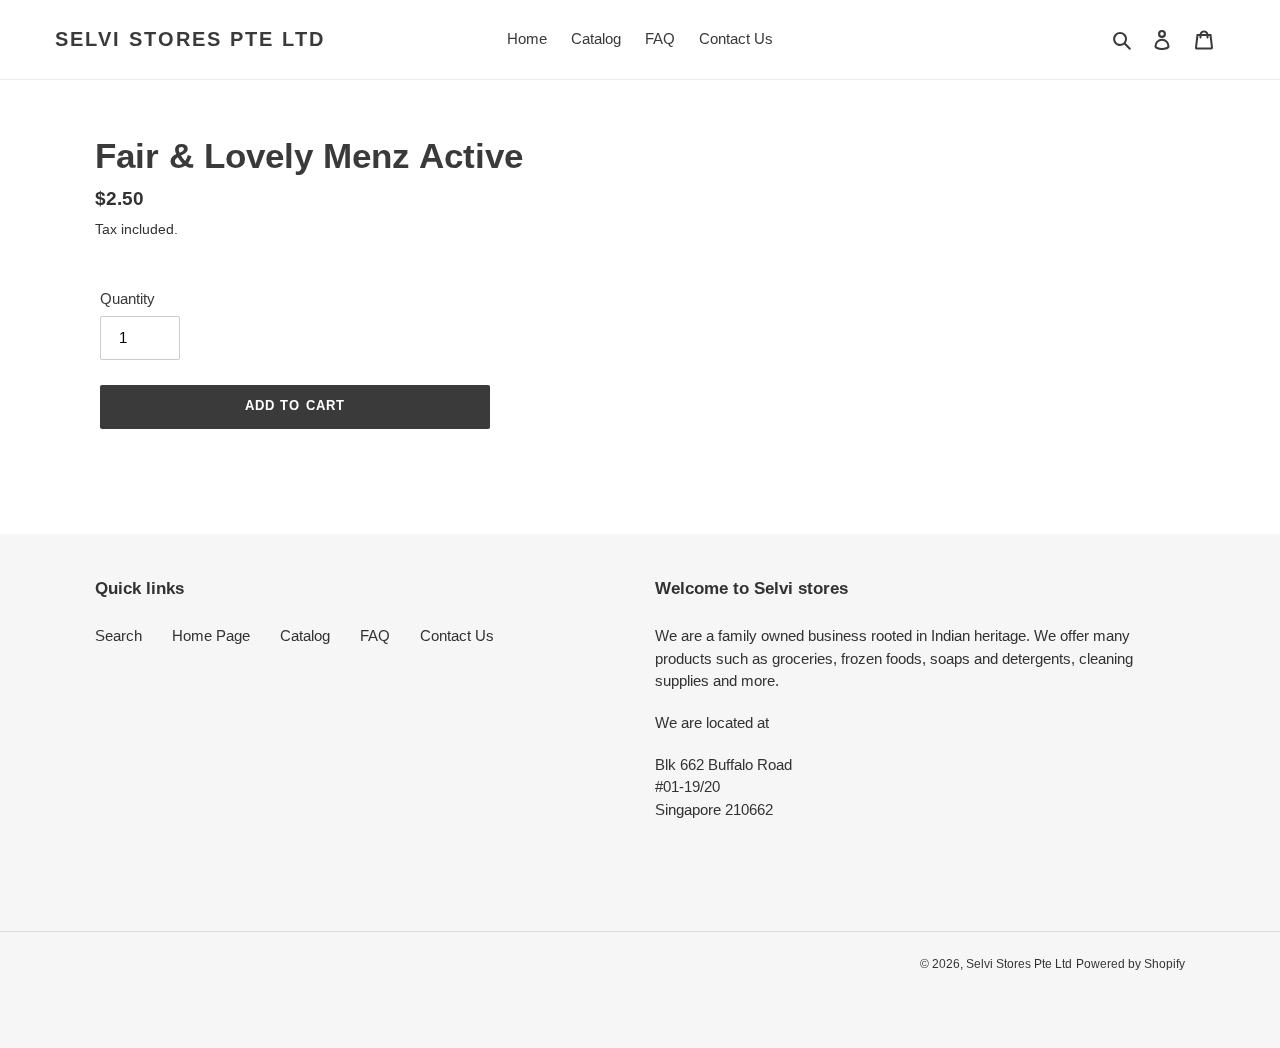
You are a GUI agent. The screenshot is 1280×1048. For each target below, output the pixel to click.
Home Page (211, 635)
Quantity (127, 298)
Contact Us (457, 635)
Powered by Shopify (1130, 964)
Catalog (305, 635)
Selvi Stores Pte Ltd (190, 39)
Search (118, 635)
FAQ (375, 635)
